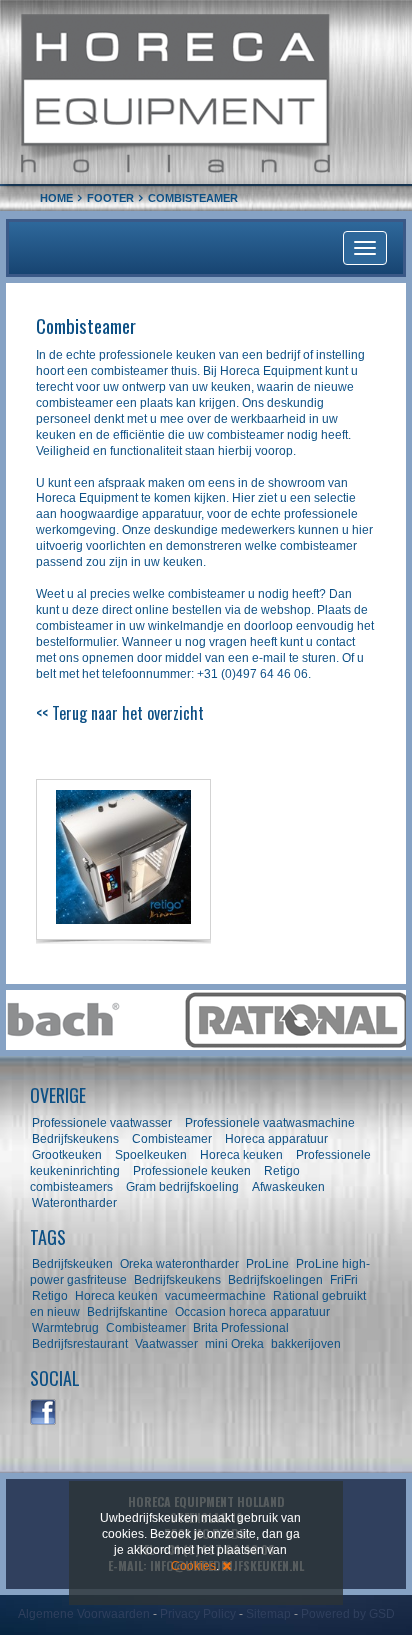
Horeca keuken (241, 1155)
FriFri (344, 1280)
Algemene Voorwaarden (84, 1614)
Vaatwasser (166, 1344)
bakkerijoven (306, 1344)
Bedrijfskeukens (77, 1139)
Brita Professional (241, 1328)
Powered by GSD (348, 1614)
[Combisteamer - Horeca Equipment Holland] (123, 859)
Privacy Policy (198, 1614)
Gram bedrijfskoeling (182, 1187)
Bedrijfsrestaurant (80, 1344)
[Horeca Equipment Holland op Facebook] (44, 1413)
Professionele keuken (192, 1171)
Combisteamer (172, 1139)
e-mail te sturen (294, 658)
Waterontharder (74, 1203)
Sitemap (268, 1614)
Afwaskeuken (288, 1187)
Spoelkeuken (151, 1155)
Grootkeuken (67, 1155)
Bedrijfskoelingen (275, 1280)
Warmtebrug (65, 1328)
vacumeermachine (215, 1296)
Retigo (50, 1296)
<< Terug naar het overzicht (120, 713)
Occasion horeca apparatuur (252, 1312)
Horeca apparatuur (276, 1139)
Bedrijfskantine (127, 1312)
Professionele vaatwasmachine (270, 1123)
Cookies (193, 1566)
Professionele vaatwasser (102, 1123)
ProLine (267, 1264)
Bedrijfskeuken (72, 1264)
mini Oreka (234, 1344)
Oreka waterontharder (179, 1264)
